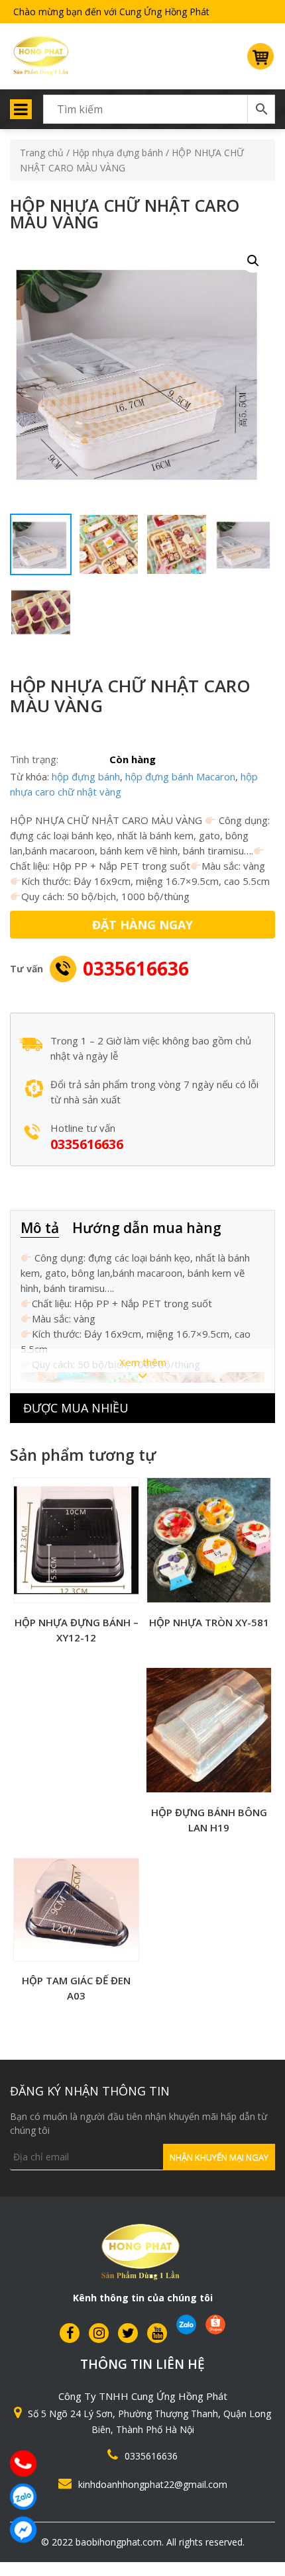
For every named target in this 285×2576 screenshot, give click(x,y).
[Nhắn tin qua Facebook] (23, 2530)
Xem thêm (143, 1362)
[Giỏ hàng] (261, 62)
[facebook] (70, 2333)
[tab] (46, 1229)
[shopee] (215, 2324)
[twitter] (128, 2333)
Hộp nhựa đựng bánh (118, 153)
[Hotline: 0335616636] (23, 2463)
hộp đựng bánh (86, 776)
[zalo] (186, 2324)
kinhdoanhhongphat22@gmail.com (153, 2484)
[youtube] (157, 2333)
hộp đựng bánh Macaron (180, 776)
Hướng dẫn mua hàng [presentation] (147, 1228)
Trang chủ (42, 153)
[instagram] (99, 2333)
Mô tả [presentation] (40, 1228)
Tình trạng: (34, 759)
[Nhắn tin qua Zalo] (23, 2497)
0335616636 (136, 968)
